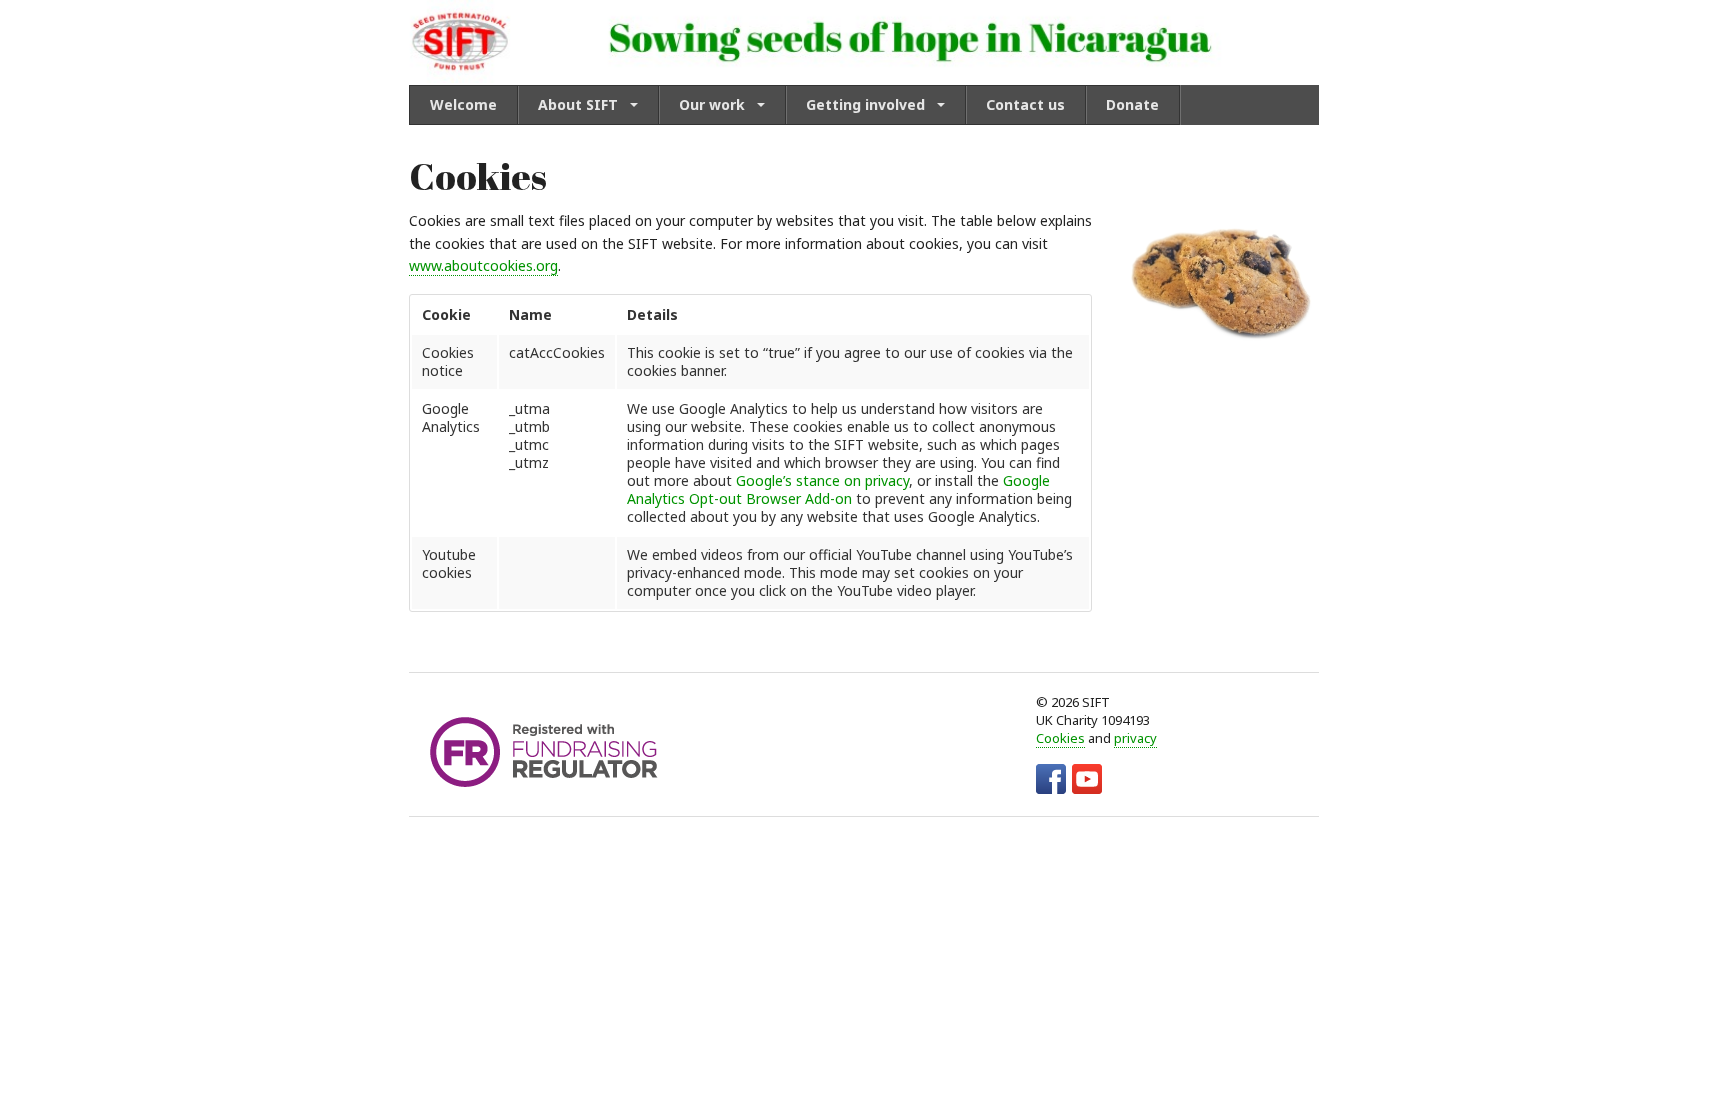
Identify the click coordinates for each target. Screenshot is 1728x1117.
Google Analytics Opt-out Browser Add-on (838, 489)
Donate (1132, 104)
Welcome (463, 104)
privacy (1135, 738)
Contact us (1025, 104)
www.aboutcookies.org (483, 265)
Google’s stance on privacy (822, 480)
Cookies (1060, 738)
